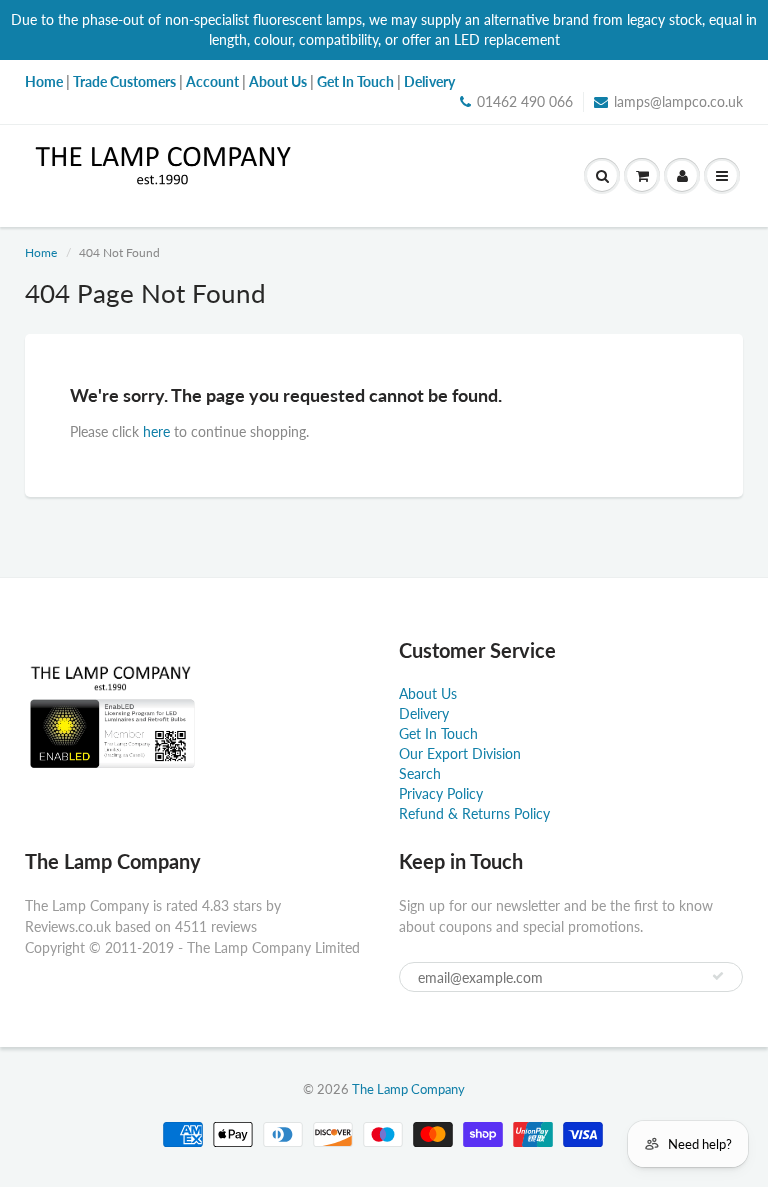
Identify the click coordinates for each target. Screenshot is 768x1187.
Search (420, 773)
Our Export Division (460, 753)
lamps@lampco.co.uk (678, 101)
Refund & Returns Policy (474, 813)
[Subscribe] (718, 976)
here (156, 431)
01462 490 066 (525, 101)
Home (41, 252)
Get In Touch (438, 733)
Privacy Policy (441, 793)
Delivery (424, 713)
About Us (428, 693)
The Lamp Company (408, 1089)
